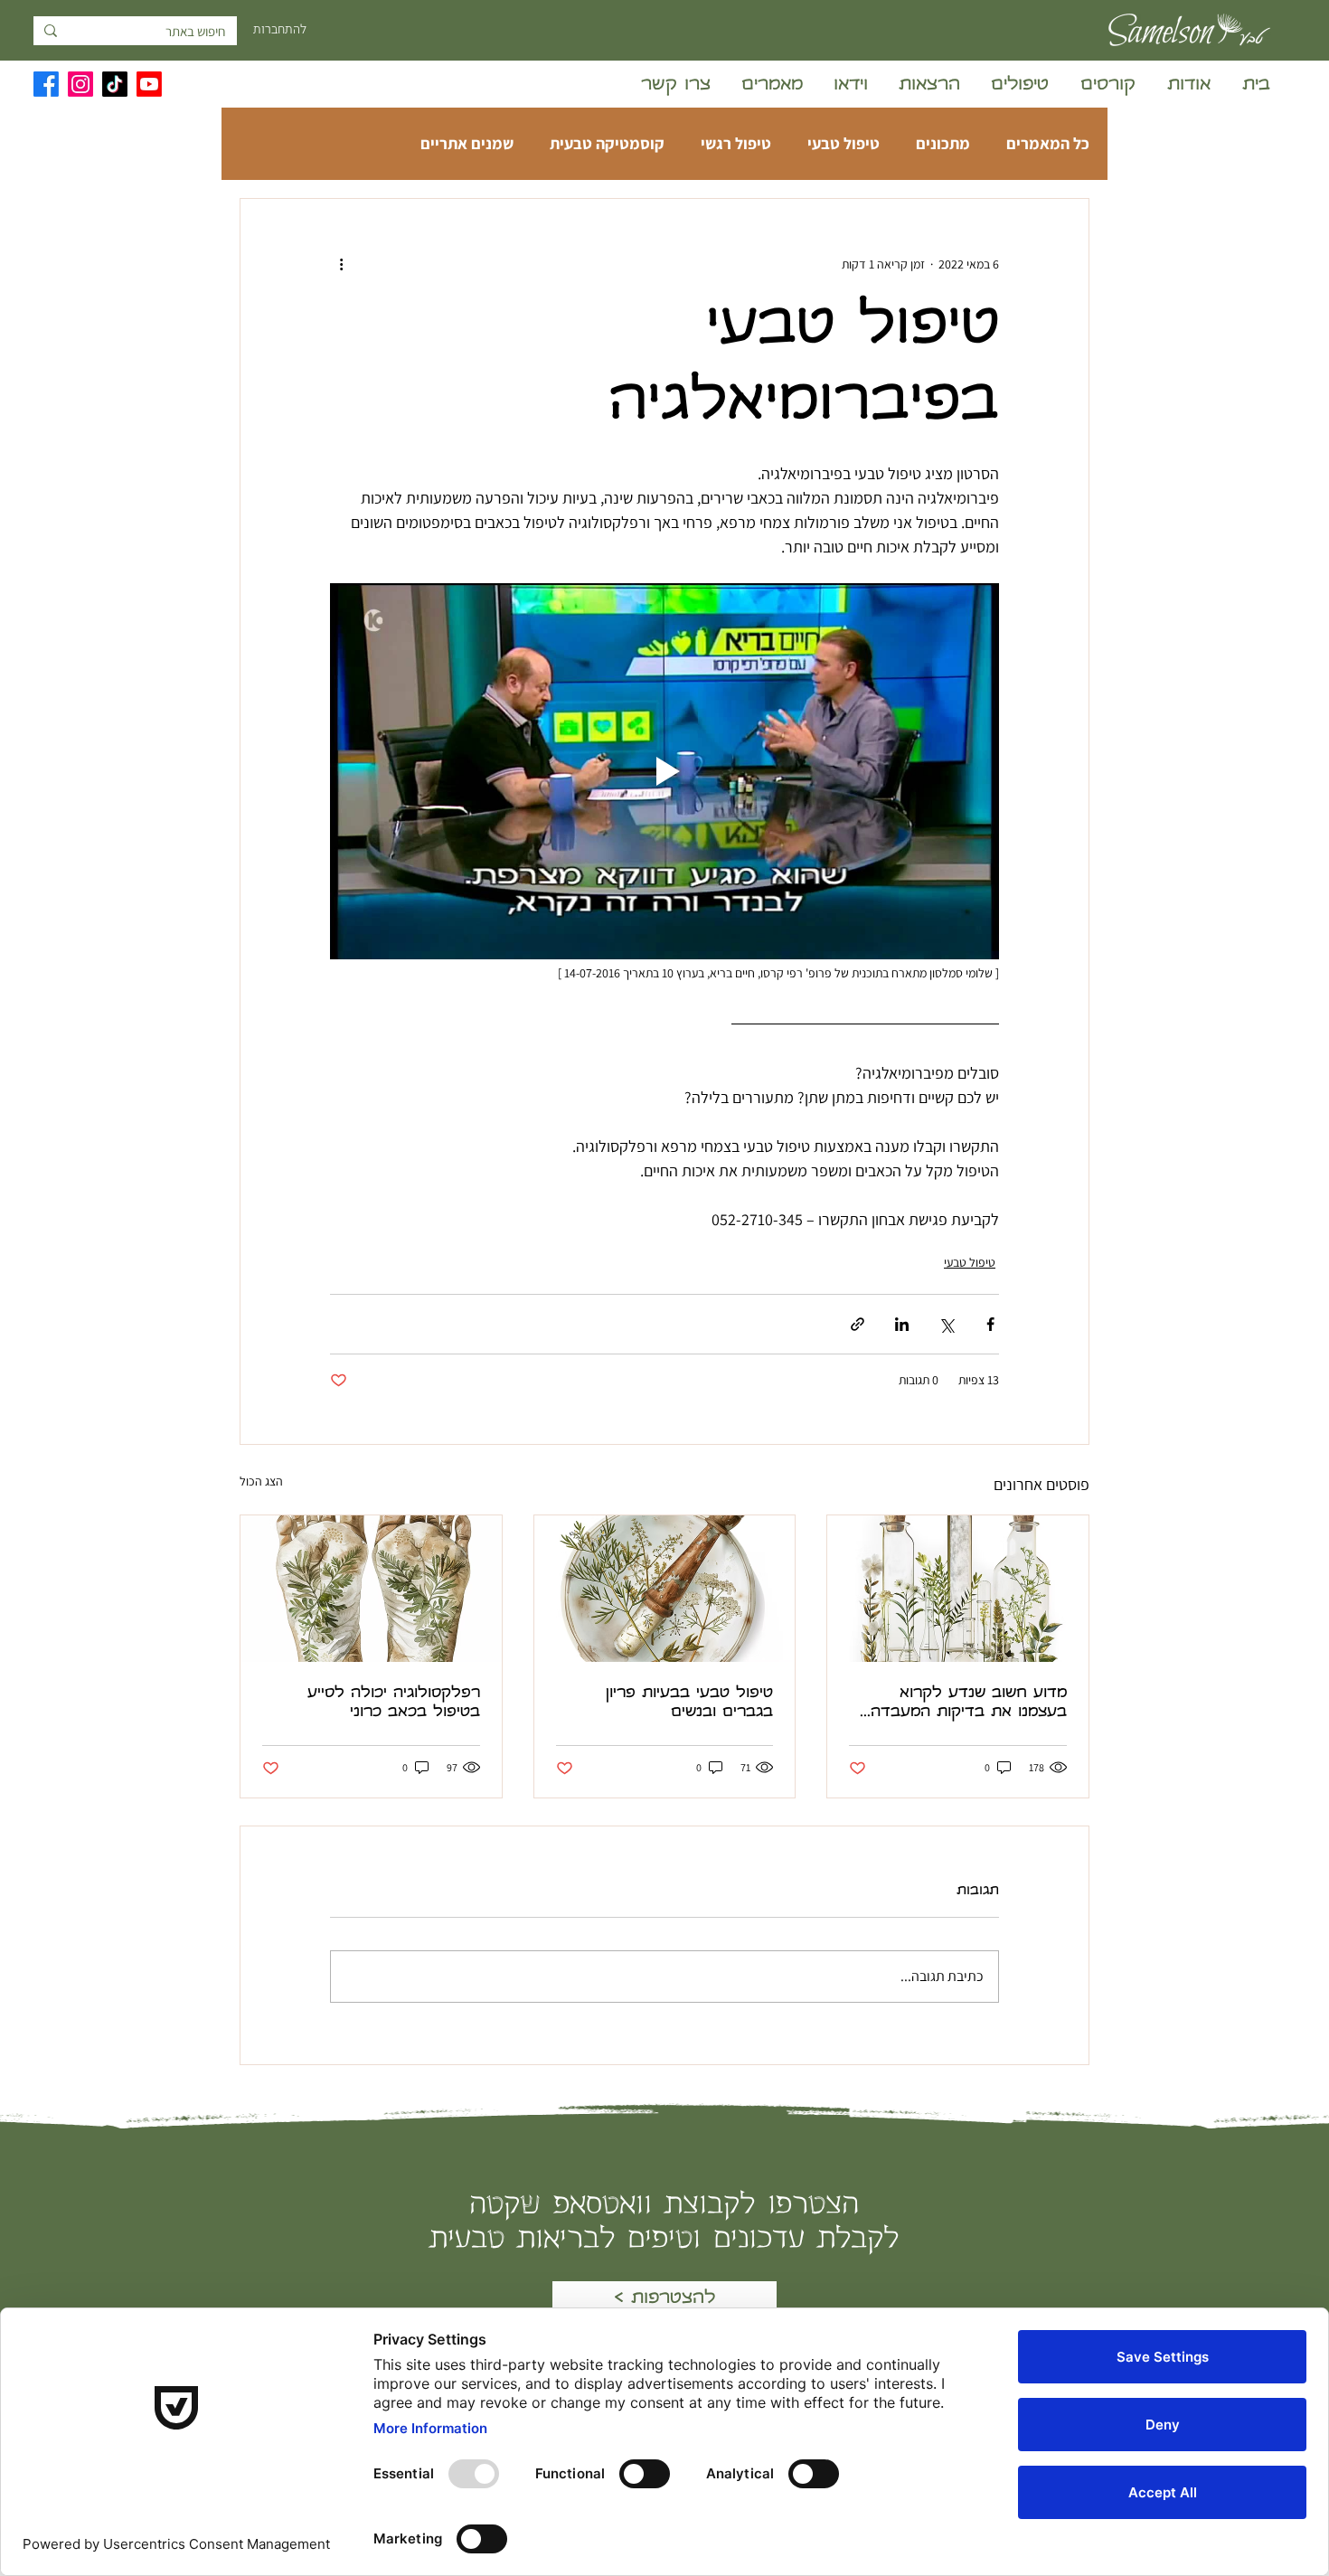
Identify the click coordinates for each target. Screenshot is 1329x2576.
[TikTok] (115, 84)
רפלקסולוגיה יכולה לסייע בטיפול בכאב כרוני (394, 1703)
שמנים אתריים (467, 144)
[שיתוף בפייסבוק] (990, 1324)
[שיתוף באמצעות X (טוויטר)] (946, 1324)
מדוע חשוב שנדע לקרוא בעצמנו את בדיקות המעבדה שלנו (969, 1704)
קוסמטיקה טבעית (607, 144)
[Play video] (664, 771)
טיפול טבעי (844, 144)
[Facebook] (46, 84)
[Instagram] (80, 84)
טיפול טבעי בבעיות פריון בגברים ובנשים (689, 1703)
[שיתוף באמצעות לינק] (858, 1324)
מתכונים (943, 144)
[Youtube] (149, 84)
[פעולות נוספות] (341, 264)
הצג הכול (261, 1481)
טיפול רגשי (736, 144)
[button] (1106, 86)
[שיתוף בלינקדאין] (902, 1324)
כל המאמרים (1048, 144)
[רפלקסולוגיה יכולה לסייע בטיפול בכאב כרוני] (371, 1589)
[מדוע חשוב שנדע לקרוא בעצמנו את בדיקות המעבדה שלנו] (958, 1589)
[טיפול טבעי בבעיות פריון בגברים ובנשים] (665, 1589)
